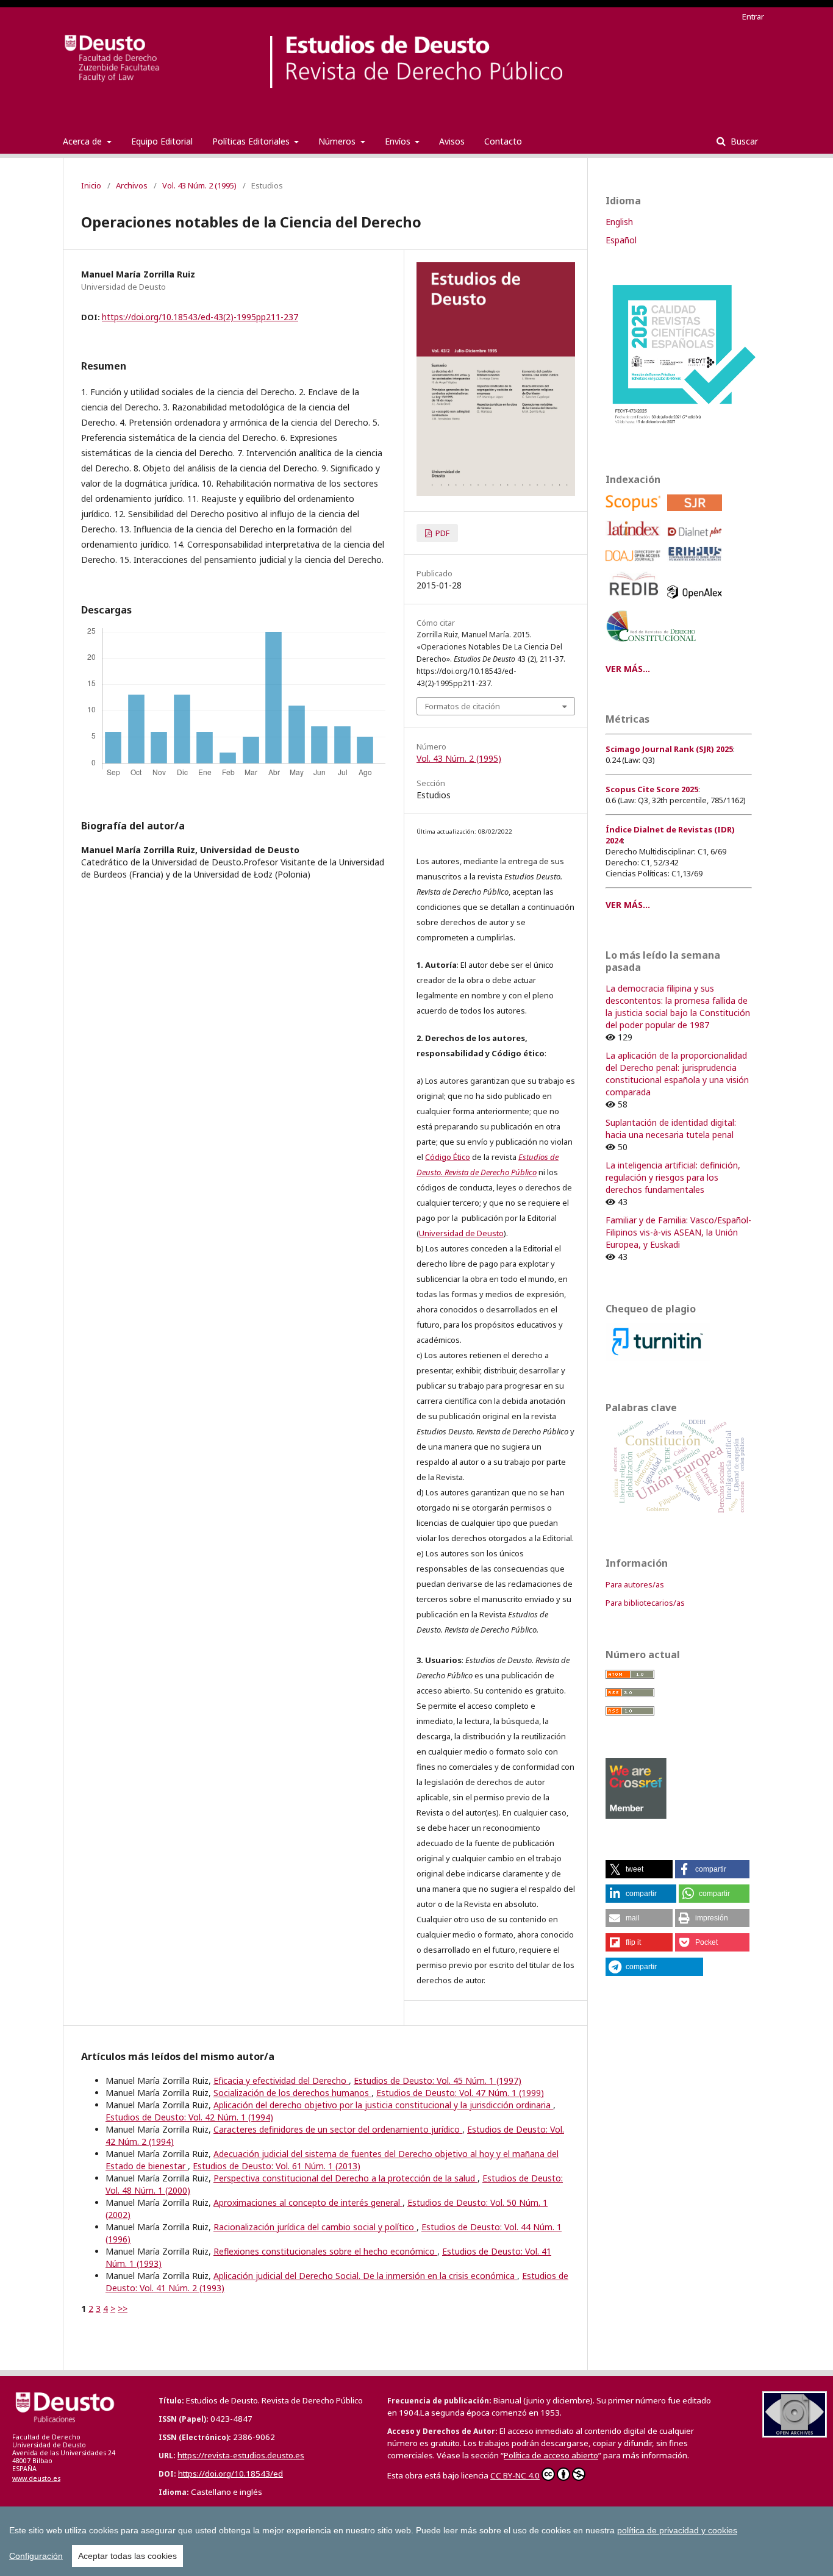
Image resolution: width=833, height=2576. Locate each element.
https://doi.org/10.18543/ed (231, 2474)
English (619, 222)
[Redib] (635, 602)
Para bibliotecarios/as (645, 1603)
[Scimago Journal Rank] (697, 514)
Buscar (743, 141)
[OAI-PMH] (795, 2434)
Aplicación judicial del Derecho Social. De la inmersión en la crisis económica (365, 2276)
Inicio (91, 185)
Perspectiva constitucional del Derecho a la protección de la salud (345, 2178)
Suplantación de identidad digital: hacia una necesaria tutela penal (671, 1129)
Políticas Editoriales (252, 141)
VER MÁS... (628, 669)
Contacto (503, 141)
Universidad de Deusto (461, 1233)
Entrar (753, 16)
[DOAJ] (635, 564)
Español (621, 240)
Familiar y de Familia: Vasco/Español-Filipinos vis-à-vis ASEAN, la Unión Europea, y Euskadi (678, 1232)
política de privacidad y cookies (677, 2530)
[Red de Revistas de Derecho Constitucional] (653, 646)
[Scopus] (635, 514)
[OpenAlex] (697, 602)
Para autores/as (635, 1584)
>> (123, 2309)
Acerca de (84, 141)
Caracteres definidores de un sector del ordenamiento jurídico (338, 2129)
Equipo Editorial (162, 141)
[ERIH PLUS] (697, 564)
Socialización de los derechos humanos (292, 2093)
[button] (639, 1869)
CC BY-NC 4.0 (515, 2475)
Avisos (452, 141)
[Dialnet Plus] (697, 540)
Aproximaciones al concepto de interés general (308, 2202)
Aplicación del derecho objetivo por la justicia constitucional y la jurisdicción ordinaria (383, 2105)
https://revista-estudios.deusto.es (241, 2455)
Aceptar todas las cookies (127, 2556)
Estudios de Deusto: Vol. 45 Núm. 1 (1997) (438, 2080)
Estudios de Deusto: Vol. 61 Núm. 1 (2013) (277, 2166)
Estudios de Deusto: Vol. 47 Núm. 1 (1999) (460, 2093)
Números (338, 141)
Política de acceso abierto (551, 2455)
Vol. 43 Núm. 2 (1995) (199, 185)
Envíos (399, 141)
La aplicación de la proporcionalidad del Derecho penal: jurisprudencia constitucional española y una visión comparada (677, 1074)
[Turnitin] (658, 1357)
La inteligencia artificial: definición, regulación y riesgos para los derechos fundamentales (673, 1177)
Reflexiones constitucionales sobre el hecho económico (325, 2251)
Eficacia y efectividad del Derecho (281, 2080)
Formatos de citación (463, 706)
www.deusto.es (36, 2478)
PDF (442, 533)
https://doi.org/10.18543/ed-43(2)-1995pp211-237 (200, 317)
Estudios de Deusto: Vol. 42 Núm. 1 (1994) (189, 2117)
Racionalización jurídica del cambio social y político (315, 2227)
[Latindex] (635, 540)
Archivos (132, 185)
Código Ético (448, 1157)
